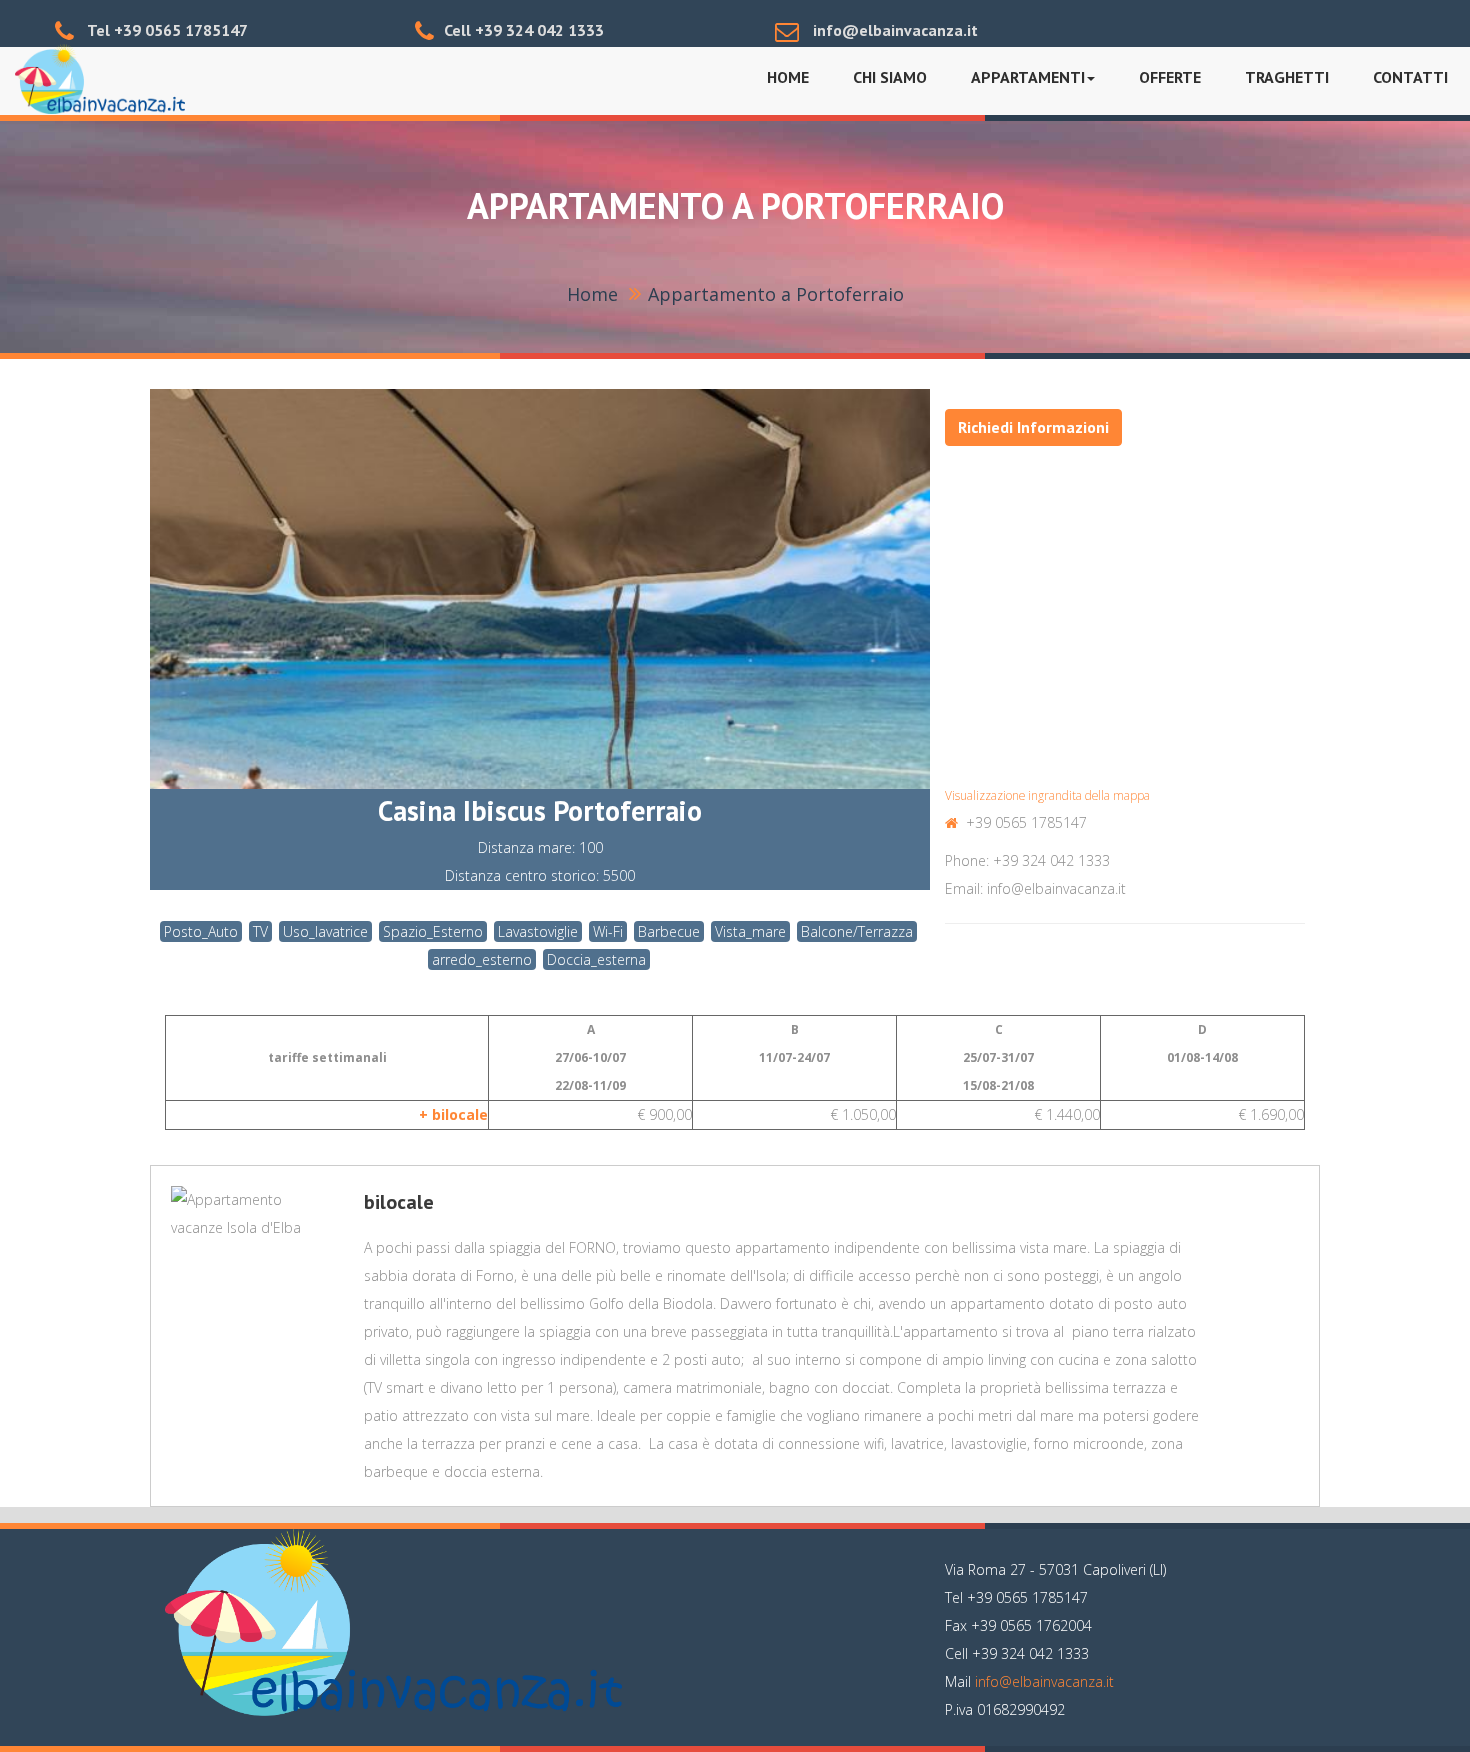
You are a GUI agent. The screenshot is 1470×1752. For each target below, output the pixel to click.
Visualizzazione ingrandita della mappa (1047, 795)
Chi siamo (890, 77)
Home (788, 77)
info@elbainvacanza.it (1044, 1681)
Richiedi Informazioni (1033, 427)
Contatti (1410, 77)
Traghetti (1287, 77)
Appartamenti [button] (1028, 77)
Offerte (1170, 77)
